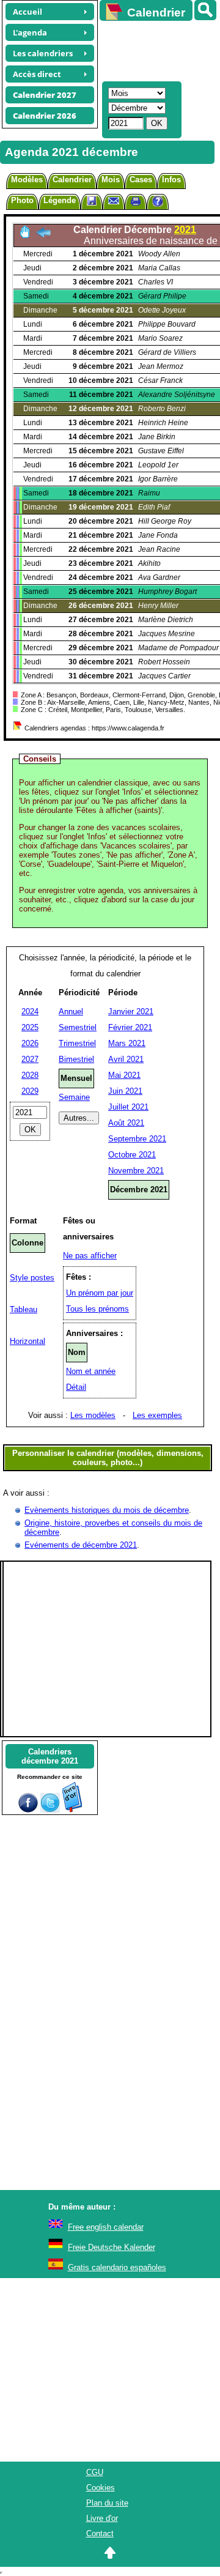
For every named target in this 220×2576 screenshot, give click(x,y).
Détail (76, 1387)
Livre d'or (102, 2518)
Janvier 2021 (131, 1011)
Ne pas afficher (90, 1256)
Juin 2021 (125, 1091)
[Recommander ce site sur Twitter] (50, 1810)
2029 (30, 1091)
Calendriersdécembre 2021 (50, 1756)
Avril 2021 (126, 1059)
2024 (30, 1011)
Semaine (74, 1097)
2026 (30, 1043)
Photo (22, 200)
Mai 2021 (124, 1075)
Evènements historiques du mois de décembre (107, 1510)
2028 (30, 1075)
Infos (171, 180)
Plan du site (107, 2503)
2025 (30, 1027)
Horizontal (28, 1341)
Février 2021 (130, 1027)
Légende (60, 200)
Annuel (71, 1011)
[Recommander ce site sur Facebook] (28, 1810)
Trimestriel (77, 1043)
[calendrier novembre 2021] (43, 236)
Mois (111, 180)
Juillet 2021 (128, 1107)
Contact (100, 2533)
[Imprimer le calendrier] (136, 203)
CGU (95, 2472)
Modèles (27, 180)
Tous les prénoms (97, 1309)
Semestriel (78, 1027)
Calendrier (72, 180)
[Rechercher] (205, 10)
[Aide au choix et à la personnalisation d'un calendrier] (158, 203)
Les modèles (93, 1415)
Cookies (101, 2488)
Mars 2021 (127, 1043)
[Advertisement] (154, 50)
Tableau (24, 1309)
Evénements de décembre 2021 (81, 1545)
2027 (30, 1059)
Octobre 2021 (132, 1155)
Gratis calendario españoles (117, 2267)
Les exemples (157, 1415)
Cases (141, 180)
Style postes (32, 1278)
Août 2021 (126, 1123)
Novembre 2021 (136, 1171)
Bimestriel (76, 1059)
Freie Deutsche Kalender (112, 2247)
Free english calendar (106, 2227)
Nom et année (91, 1371)
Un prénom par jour (100, 1293)
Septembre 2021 (137, 1139)
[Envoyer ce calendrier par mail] (114, 200)
